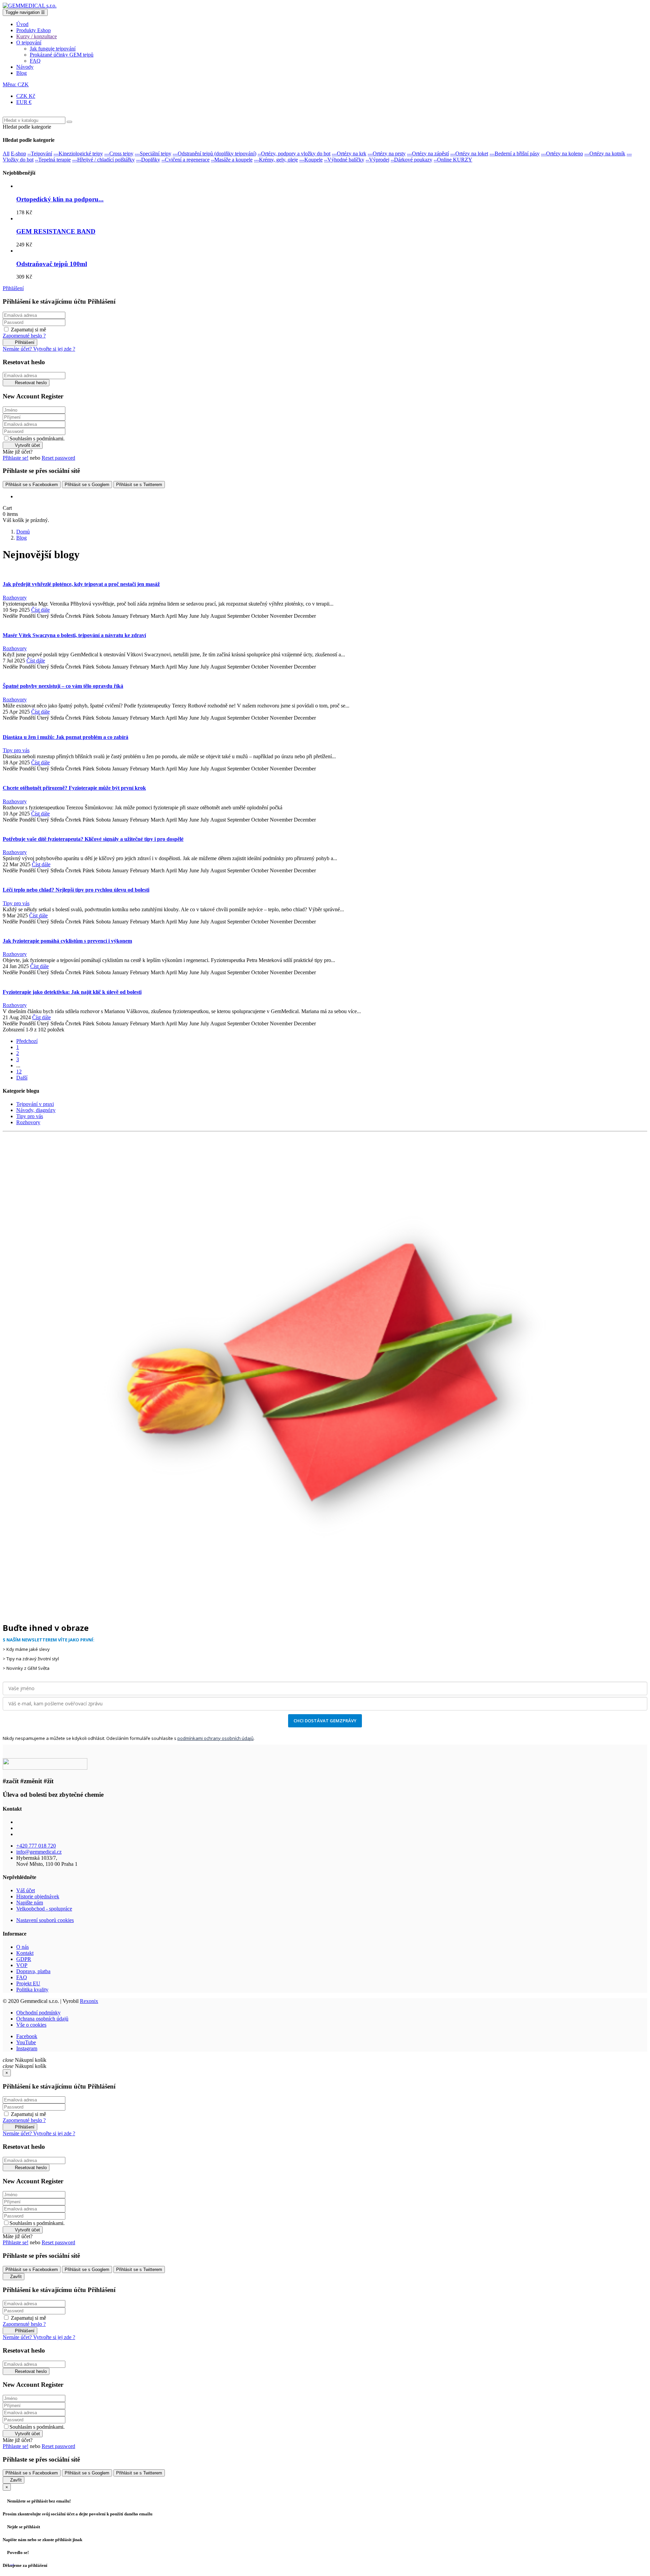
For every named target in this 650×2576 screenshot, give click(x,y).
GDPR (24, 1959)
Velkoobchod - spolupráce (44, 1909)
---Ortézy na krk (349, 154)
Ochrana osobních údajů (42, 2019)
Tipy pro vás (16, 750)
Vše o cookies (31, 2025)
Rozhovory (15, 598)
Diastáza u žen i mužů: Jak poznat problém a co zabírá (66, 737)
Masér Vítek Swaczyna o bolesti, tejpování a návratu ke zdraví (74, 635)
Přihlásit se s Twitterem (139, 485)
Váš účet (26, 1890)
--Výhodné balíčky (344, 160)
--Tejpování (40, 154)
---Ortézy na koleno (562, 154)
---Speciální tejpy (153, 154)
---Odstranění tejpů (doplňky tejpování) (214, 154)
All (6, 154)
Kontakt (25, 1953)
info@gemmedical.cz (39, 1852)
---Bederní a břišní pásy (515, 154)
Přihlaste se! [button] (16, 458)
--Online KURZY (453, 160)
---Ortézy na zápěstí (428, 154)
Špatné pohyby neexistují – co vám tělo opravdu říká (63, 686)
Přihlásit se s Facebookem (32, 485)
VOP (22, 1965)
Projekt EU (28, 1983)
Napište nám (30, 1903)
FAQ (22, 1977)
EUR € (24, 102)
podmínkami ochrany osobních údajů (215, 1738)
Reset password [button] (58, 458)
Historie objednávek (38, 1896)
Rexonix (89, 2001)
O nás (23, 1947)
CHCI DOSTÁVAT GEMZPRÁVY (325, 1721)
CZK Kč (26, 96)
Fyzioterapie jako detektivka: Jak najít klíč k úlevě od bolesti (72, 992)
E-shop (18, 154)
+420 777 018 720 (36, 1846)
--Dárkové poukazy (411, 160)
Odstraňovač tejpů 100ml (52, 264)
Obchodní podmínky (38, 2013)
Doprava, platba (33, 1971)
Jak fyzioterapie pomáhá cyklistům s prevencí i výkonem (67, 941)
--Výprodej (377, 160)
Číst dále (40, 610)
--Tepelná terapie (53, 160)
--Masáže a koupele (232, 160)
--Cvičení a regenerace (186, 160)
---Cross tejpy (119, 154)
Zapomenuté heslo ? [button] (24, 336)
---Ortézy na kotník (605, 154)
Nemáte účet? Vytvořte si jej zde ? (39, 349)
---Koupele (311, 160)
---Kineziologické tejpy (78, 154)
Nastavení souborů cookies (45, 1920)
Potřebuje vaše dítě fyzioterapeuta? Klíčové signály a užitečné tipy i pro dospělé (93, 839)
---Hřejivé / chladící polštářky (103, 160)
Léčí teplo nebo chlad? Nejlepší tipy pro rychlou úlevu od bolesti (76, 890)
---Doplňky (148, 160)
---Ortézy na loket (469, 154)
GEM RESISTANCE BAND (56, 231)
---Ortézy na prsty (387, 154)
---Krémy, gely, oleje (276, 160)
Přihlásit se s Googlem (87, 485)
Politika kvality (32, 1990)
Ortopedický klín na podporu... (60, 199)
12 (19, 1072)
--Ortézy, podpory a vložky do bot (294, 154)
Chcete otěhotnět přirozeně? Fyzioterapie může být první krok (74, 788)
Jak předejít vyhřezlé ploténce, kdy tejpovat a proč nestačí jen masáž (81, 584)
